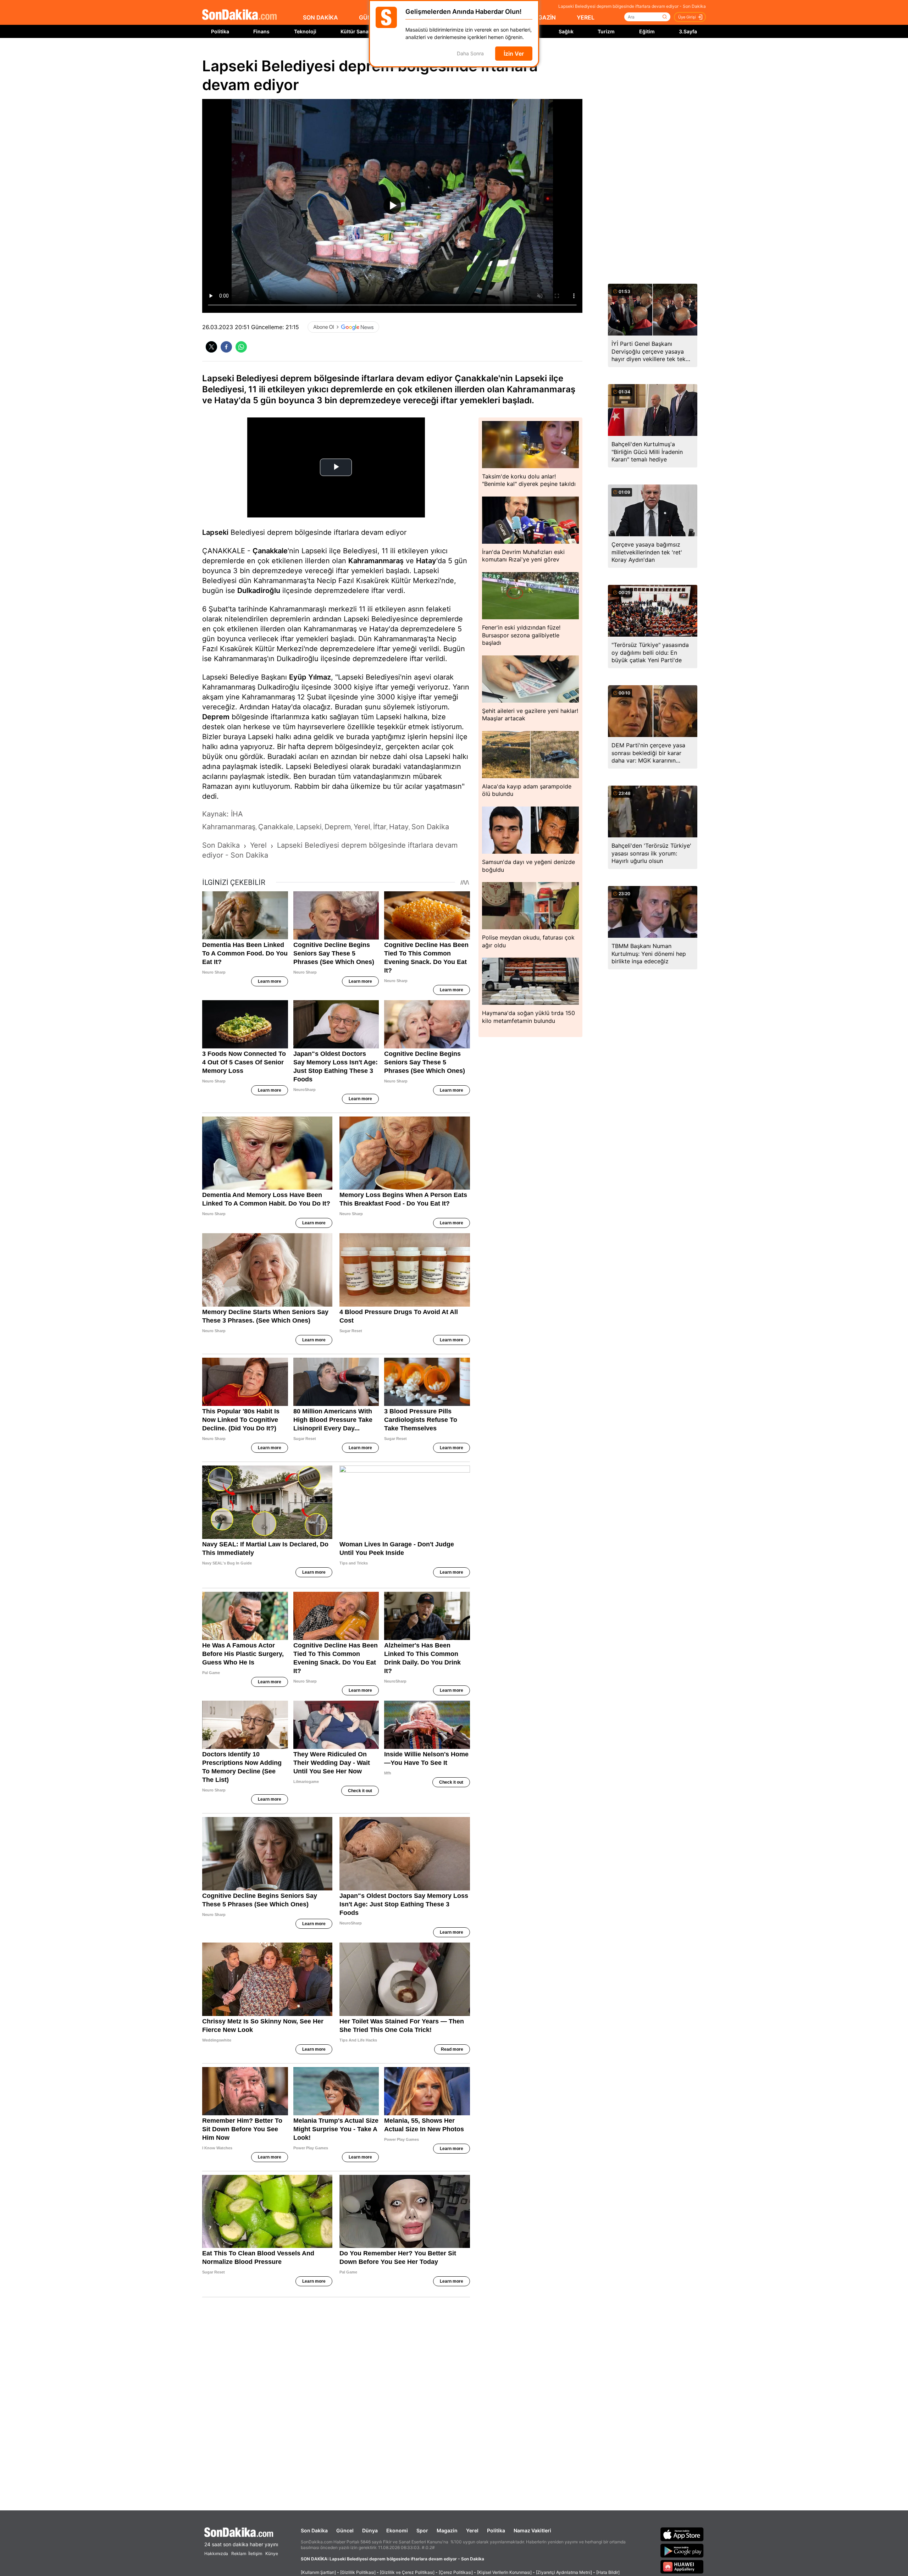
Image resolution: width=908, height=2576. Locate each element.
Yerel (472, 2530)
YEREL (586, 17)
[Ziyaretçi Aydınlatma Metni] (564, 2572)
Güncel (345, 2530)
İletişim (255, 2553)
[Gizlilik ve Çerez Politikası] (407, 2572)
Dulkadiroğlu (259, 591)
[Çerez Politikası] (456, 2572)
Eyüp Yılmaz (310, 677)
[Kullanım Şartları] (318, 2572)
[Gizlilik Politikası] (358, 2572)
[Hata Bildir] (608, 2572)
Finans (261, 31)
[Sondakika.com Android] (682, 2550)
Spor (422, 2530)
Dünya (370, 2530)
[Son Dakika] (239, 15)
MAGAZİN (542, 17)
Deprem (216, 717)
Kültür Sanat (355, 31)
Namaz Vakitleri (532, 2530)
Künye (272, 2553)
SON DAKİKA (320, 17)
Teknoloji (305, 31)
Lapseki (215, 532)
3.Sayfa (688, 31)
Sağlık (566, 31)
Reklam (239, 2553)
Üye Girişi (687, 17)
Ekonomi (397, 2530)
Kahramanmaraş (376, 561)
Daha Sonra (470, 54)
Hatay (426, 561)
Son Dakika (314, 2530)
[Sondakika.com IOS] (682, 2534)
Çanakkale (270, 551)
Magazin (447, 2530)
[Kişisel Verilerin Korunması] (504, 2572)
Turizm (606, 31)
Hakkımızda (216, 2553)
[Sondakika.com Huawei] (682, 2567)
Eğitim (647, 31)
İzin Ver (514, 54)
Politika (220, 31)
